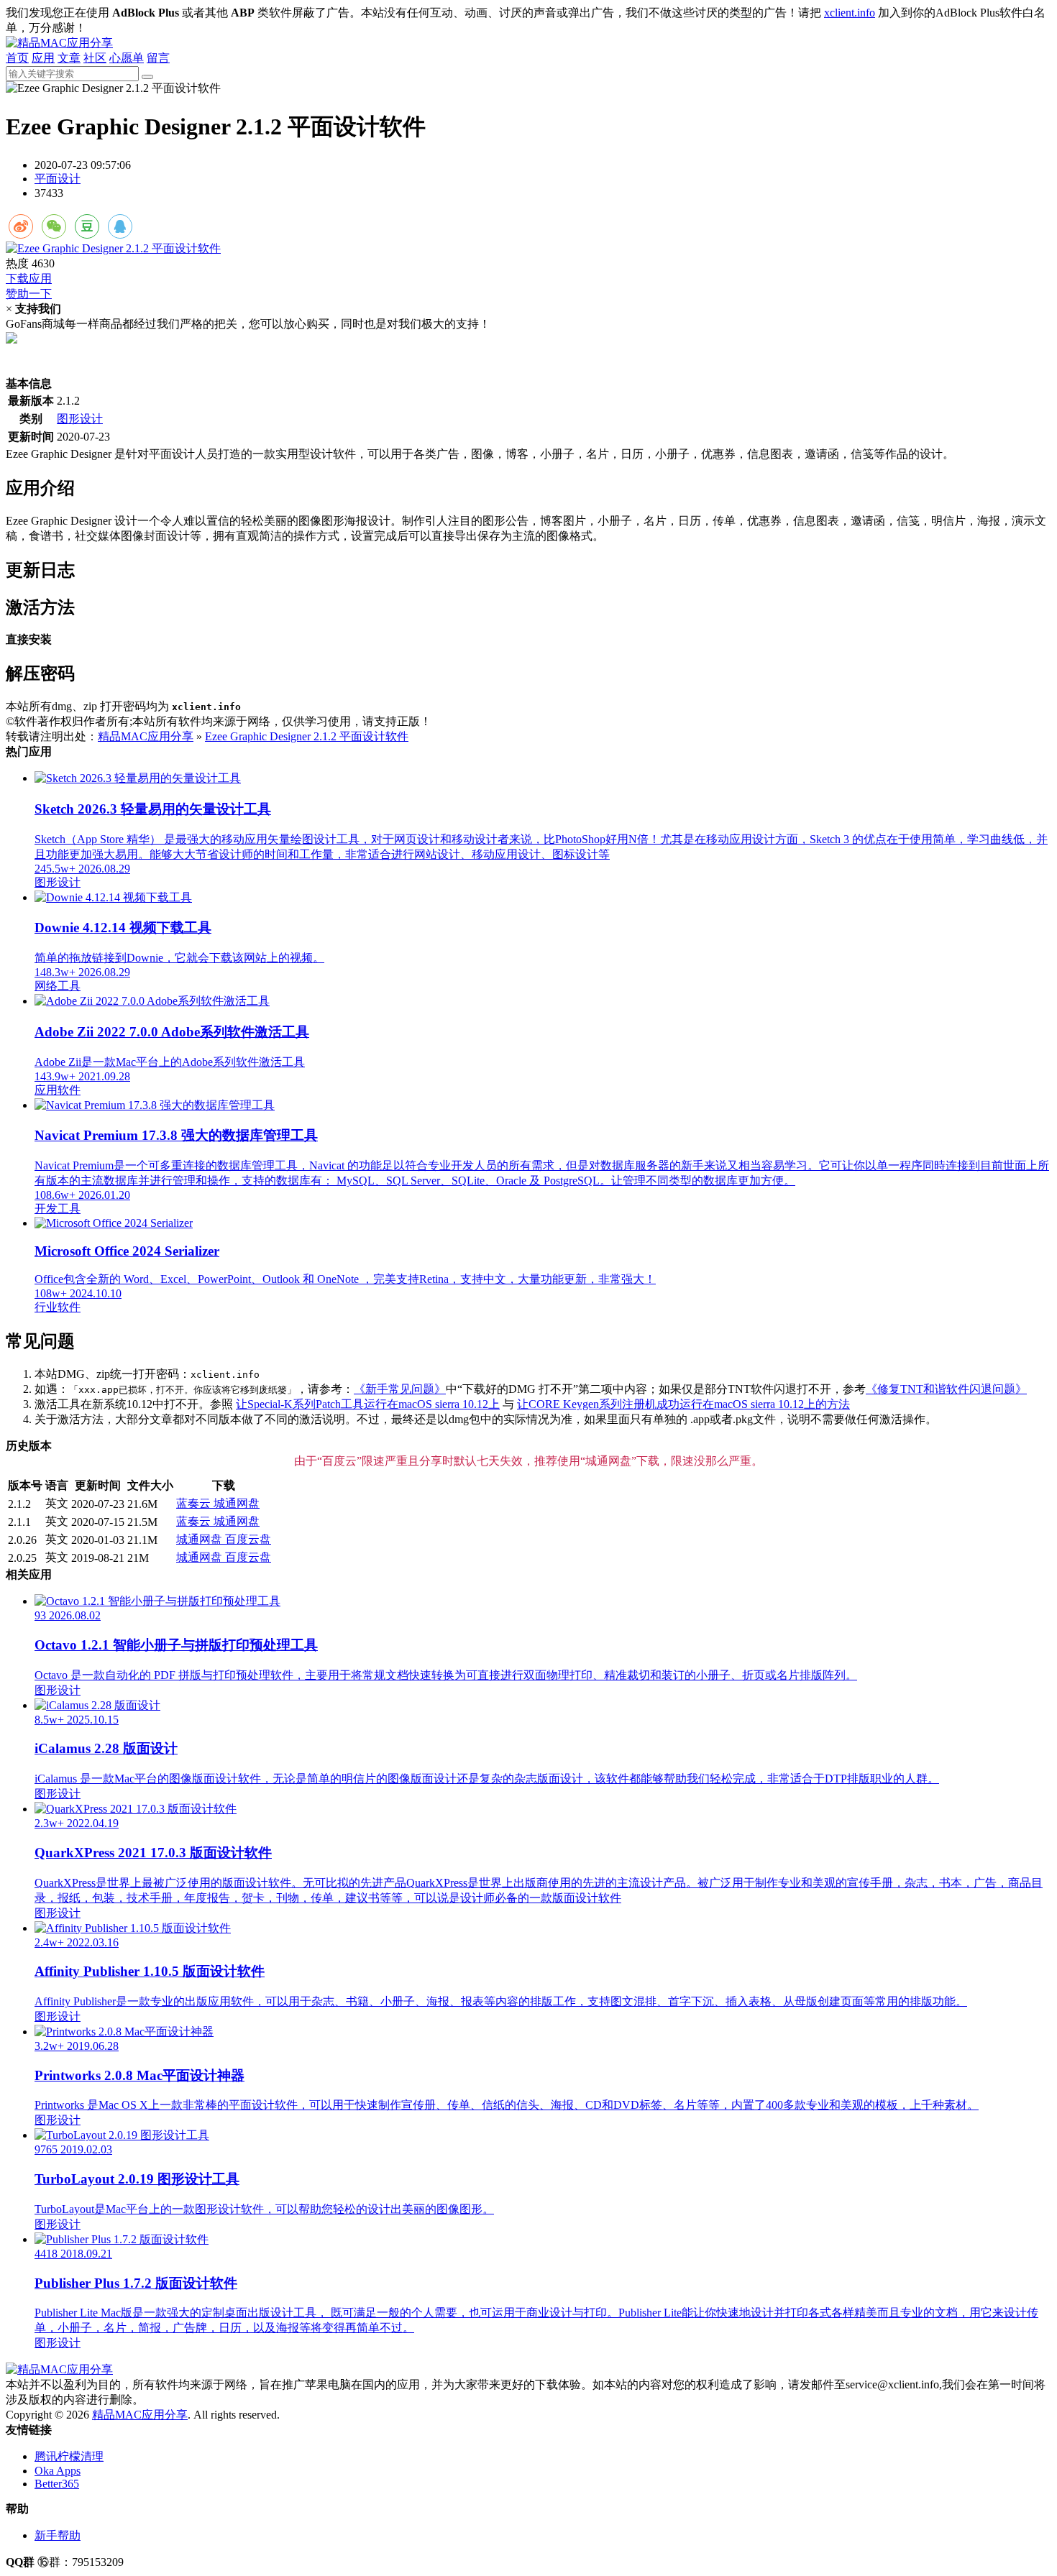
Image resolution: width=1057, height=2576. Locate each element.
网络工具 (58, 986)
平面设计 (58, 179)
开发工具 (58, 1209)
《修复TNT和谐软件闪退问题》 (946, 1389)
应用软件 (58, 1090)
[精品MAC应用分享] (59, 43)
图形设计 (80, 419)
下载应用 (29, 279)
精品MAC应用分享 (146, 736)
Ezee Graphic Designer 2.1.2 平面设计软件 (307, 736)
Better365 (57, 2484)
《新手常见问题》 (400, 1389)
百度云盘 (248, 1539)
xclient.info (850, 13)
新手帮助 (58, 2535)
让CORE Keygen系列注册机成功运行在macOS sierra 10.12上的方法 (683, 1404)
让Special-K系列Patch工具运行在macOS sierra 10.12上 (368, 1404)
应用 (43, 58)
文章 (69, 58)
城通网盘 (237, 1503)
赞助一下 (29, 294)
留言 (158, 58)
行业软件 (58, 1307)
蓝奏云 (195, 1503)
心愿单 (127, 58)
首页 (17, 58)
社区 (95, 58)
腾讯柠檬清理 (69, 2456)
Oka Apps (58, 2471)
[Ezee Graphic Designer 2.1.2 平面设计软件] (528, 249)
